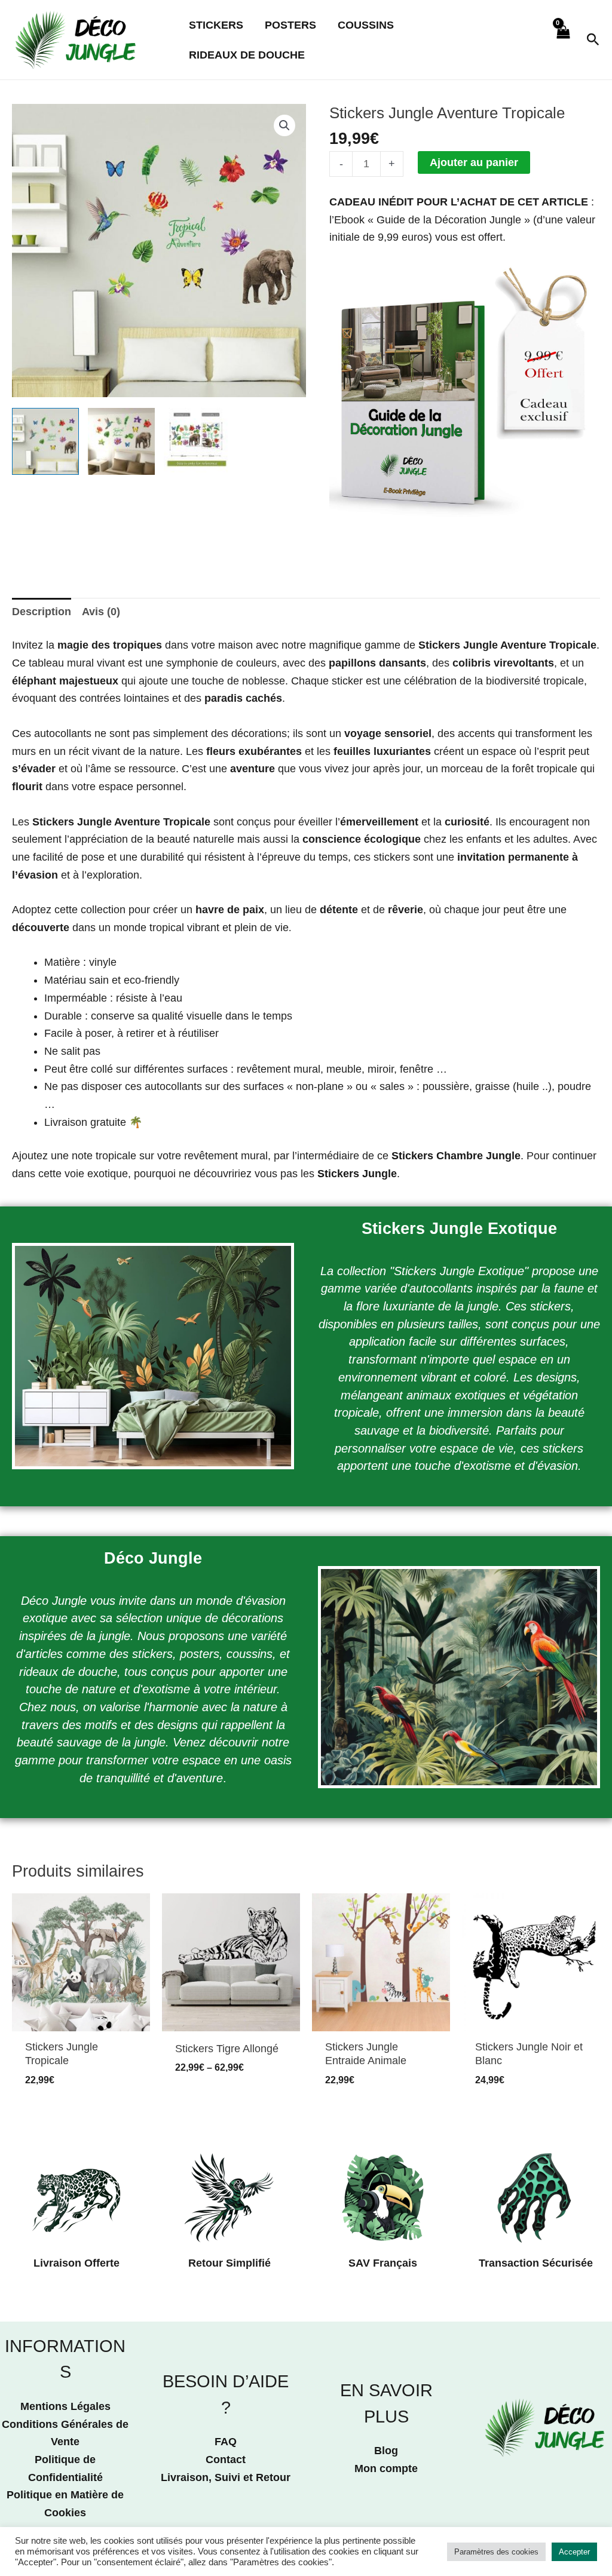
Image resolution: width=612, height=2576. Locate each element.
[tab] (42, 612)
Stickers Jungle (357, 1174)
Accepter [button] (574, 2552)
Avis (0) (101, 612)
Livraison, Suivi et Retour (226, 2477)
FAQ (226, 2442)
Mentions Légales (65, 2406)
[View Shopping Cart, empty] (563, 39)
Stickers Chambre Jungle (456, 1156)
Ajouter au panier (474, 162)
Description (42, 612)
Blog (386, 2451)
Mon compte (386, 2468)
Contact (226, 2460)
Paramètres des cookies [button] (496, 2552)
